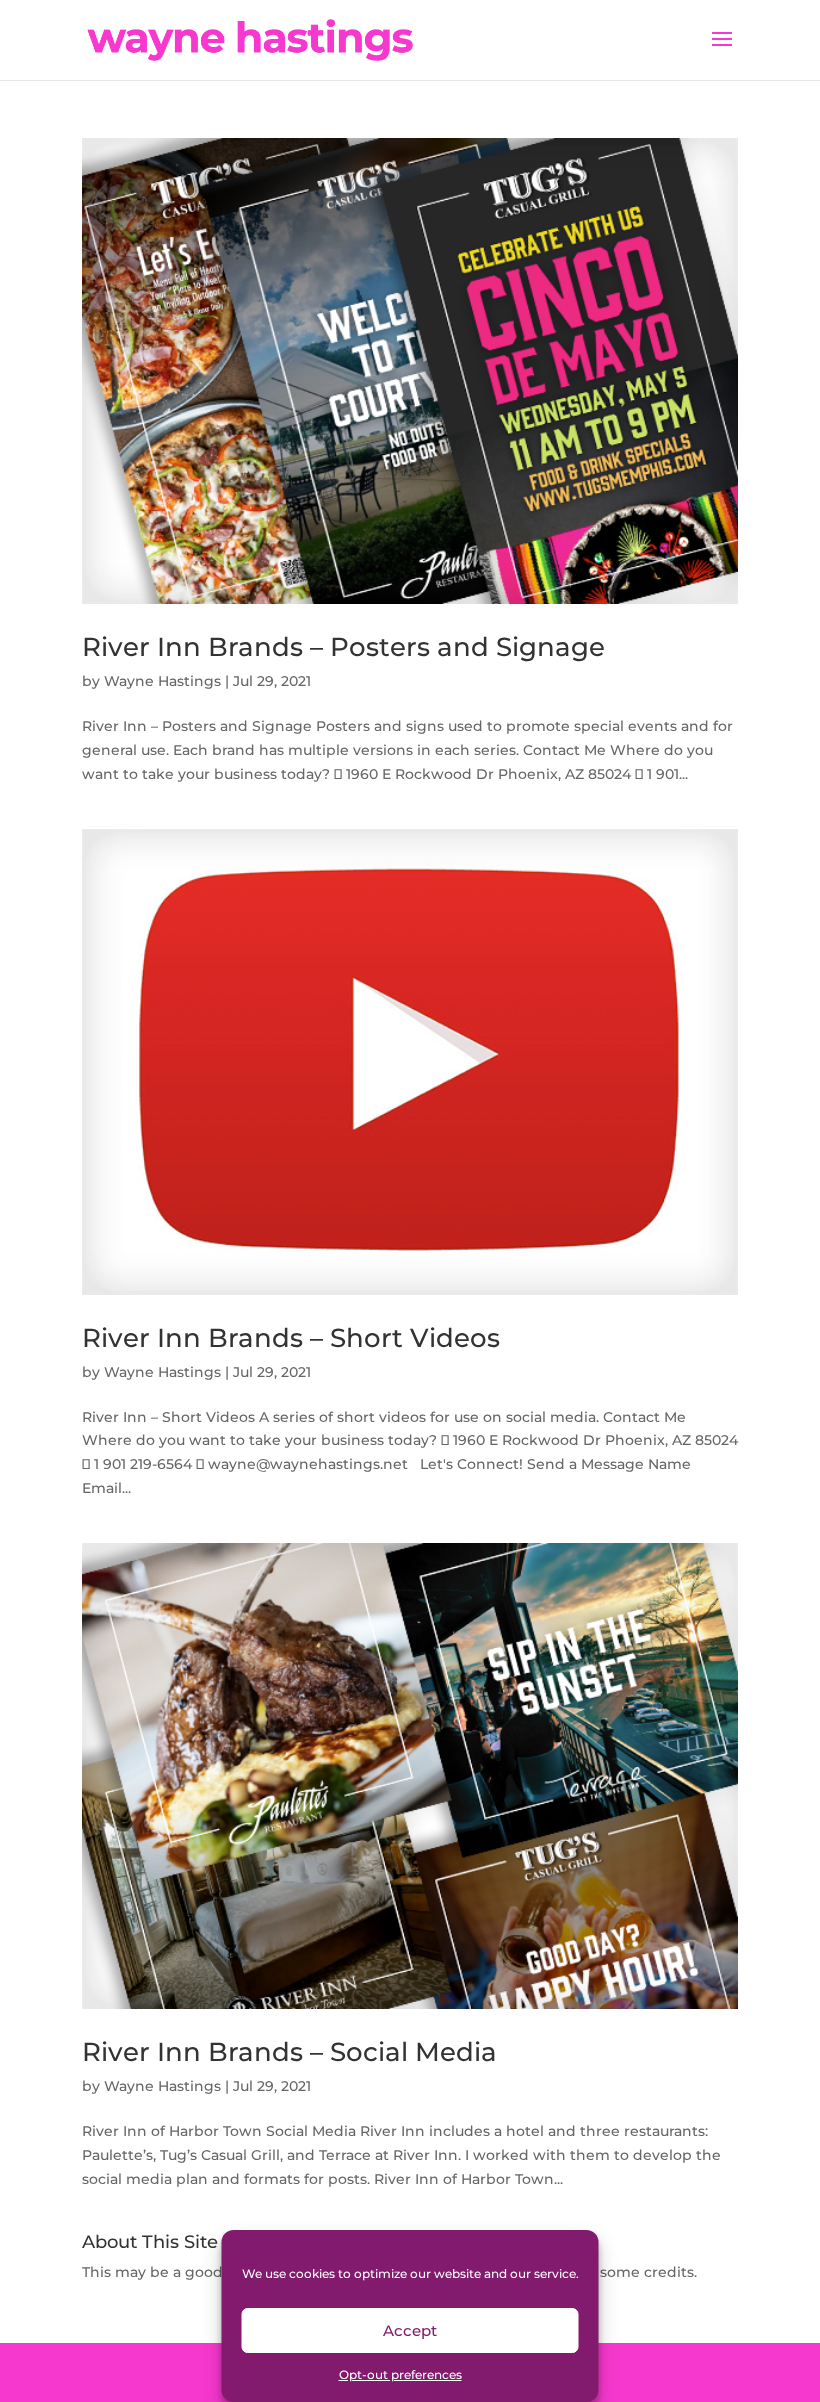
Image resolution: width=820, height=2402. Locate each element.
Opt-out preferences (400, 2374)
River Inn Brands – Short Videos (291, 1338)
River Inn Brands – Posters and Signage (343, 647)
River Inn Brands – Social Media (289, 2052)
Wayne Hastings (162, 681)
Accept (410, 2330)
